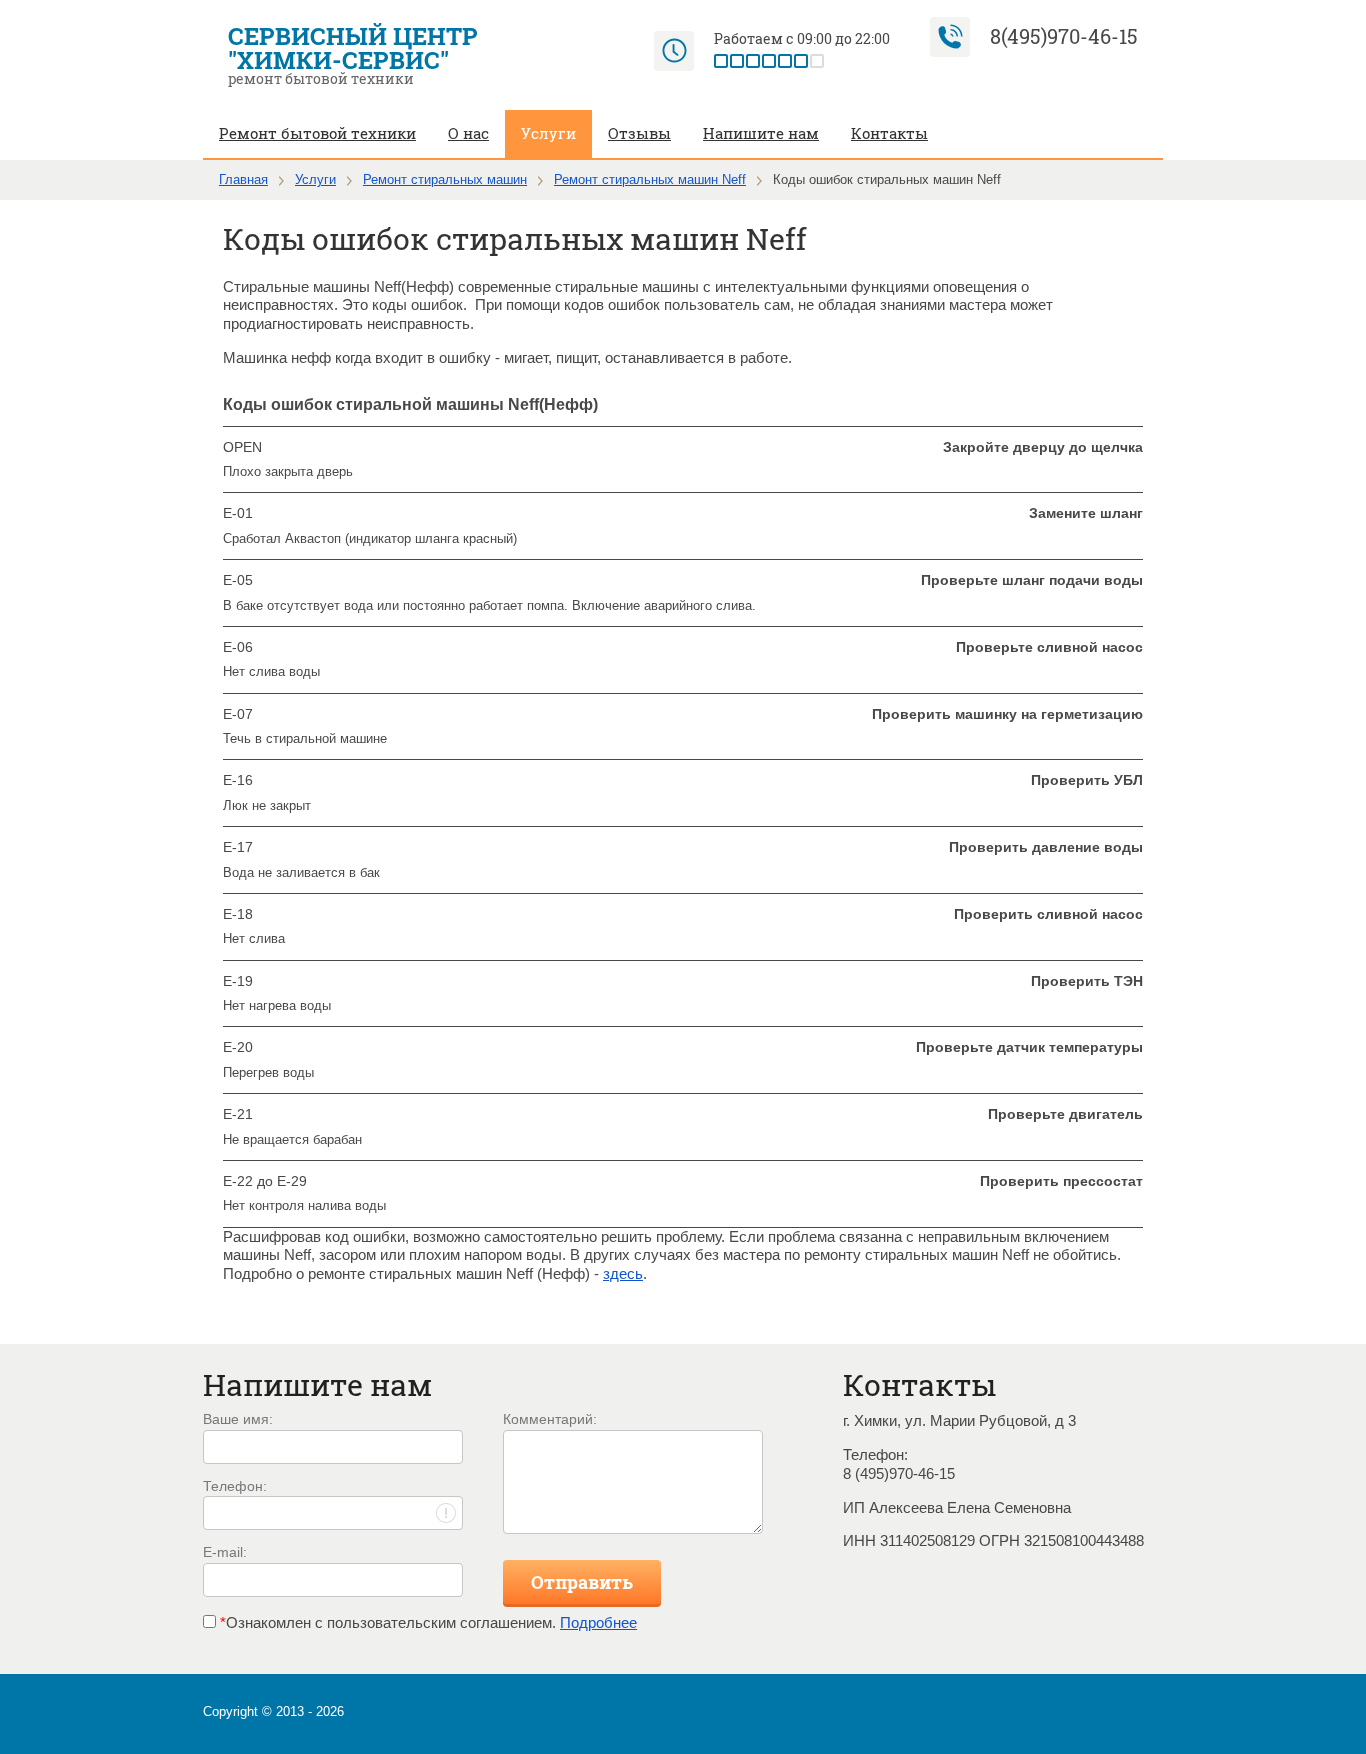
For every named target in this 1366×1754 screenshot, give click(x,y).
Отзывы (639, 133)
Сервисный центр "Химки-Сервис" (353, 48)
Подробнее (598, 1622)
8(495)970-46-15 (1064, 36)
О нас (468, 133)
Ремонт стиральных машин (445, 179)
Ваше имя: (238, 1419)
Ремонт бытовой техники (317, 133)
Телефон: (235, 1486)
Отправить (582, 1582)
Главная (243, 179)
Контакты (889, 133)
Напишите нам (761, 133)
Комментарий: (550, 1419)
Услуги (548, 133)
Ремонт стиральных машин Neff (650, 179)
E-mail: (225, 1552)
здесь (623, 1273)
